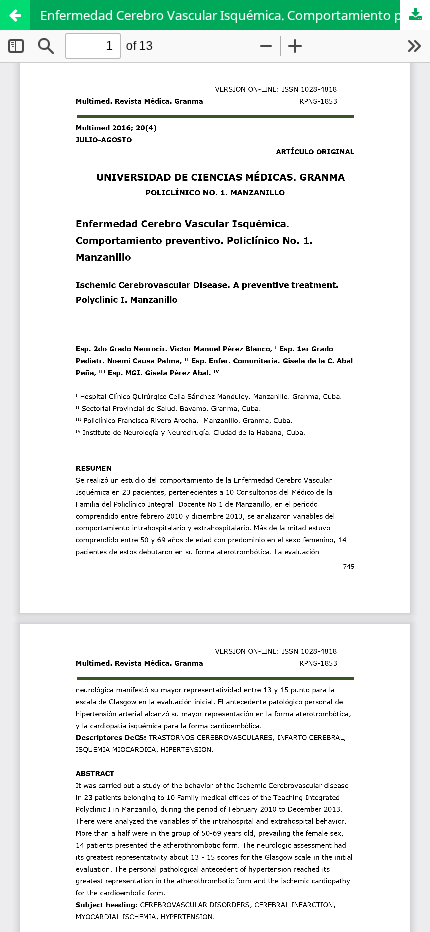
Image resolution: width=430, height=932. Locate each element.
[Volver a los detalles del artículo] (15, 15)
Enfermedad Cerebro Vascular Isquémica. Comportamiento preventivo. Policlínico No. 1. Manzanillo (235, 15)
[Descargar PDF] (415, 15)
